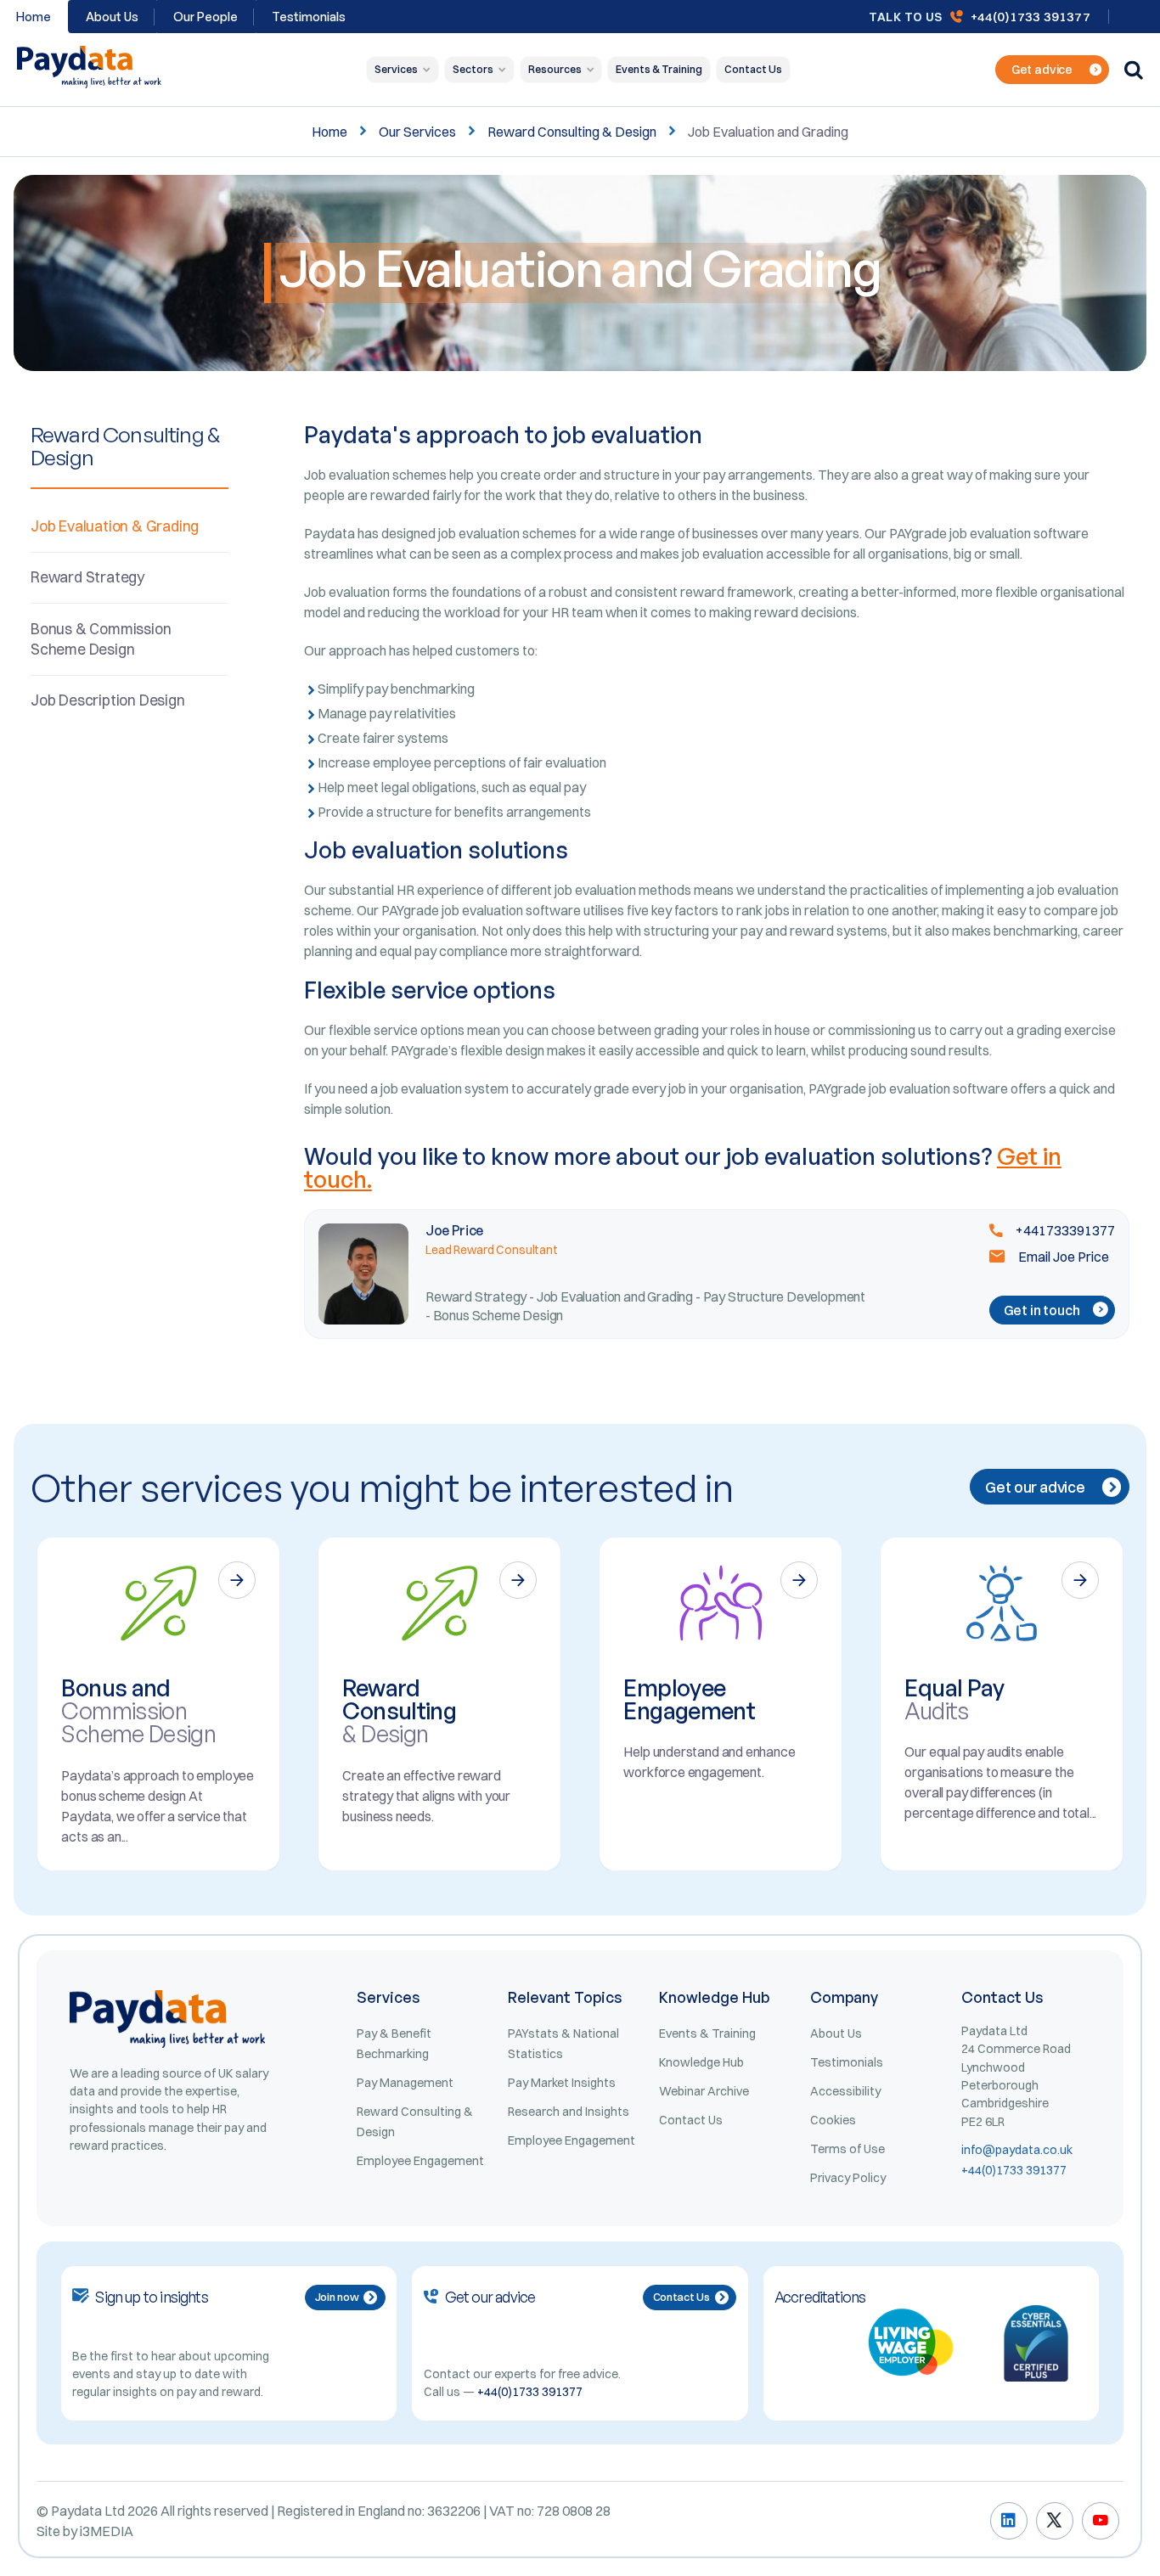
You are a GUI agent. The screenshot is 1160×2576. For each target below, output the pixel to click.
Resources (555, 69)
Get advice (1042, 70)
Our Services (417, 132)
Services (396, 69)
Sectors (473, 69)
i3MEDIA (107, 2531)
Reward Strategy (87, 577)
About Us (112, 17)
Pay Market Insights (562, 2083)
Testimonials (309, 17)
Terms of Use (847, 2149)
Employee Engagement (420, 2161)
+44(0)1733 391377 (1030, 17)
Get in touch (1042, 1310)
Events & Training (659, 69)
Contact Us (753, 69)
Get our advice (1035, 1487)
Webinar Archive (704, 2091)
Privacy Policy (848, 2178)
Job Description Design (108, 700)
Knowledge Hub (701, 2062)
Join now (337, 2297)
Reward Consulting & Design (572, 132)
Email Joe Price (1062, 1257)
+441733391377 (1064, 1230)
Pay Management (405, 2083)
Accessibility (845, 2091)
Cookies (833, 2120)
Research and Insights (569, 2112)
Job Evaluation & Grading (115, 526)
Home (329, 132)
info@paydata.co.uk (1017, 2150)
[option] (158, 1704)
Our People (206, 17)
